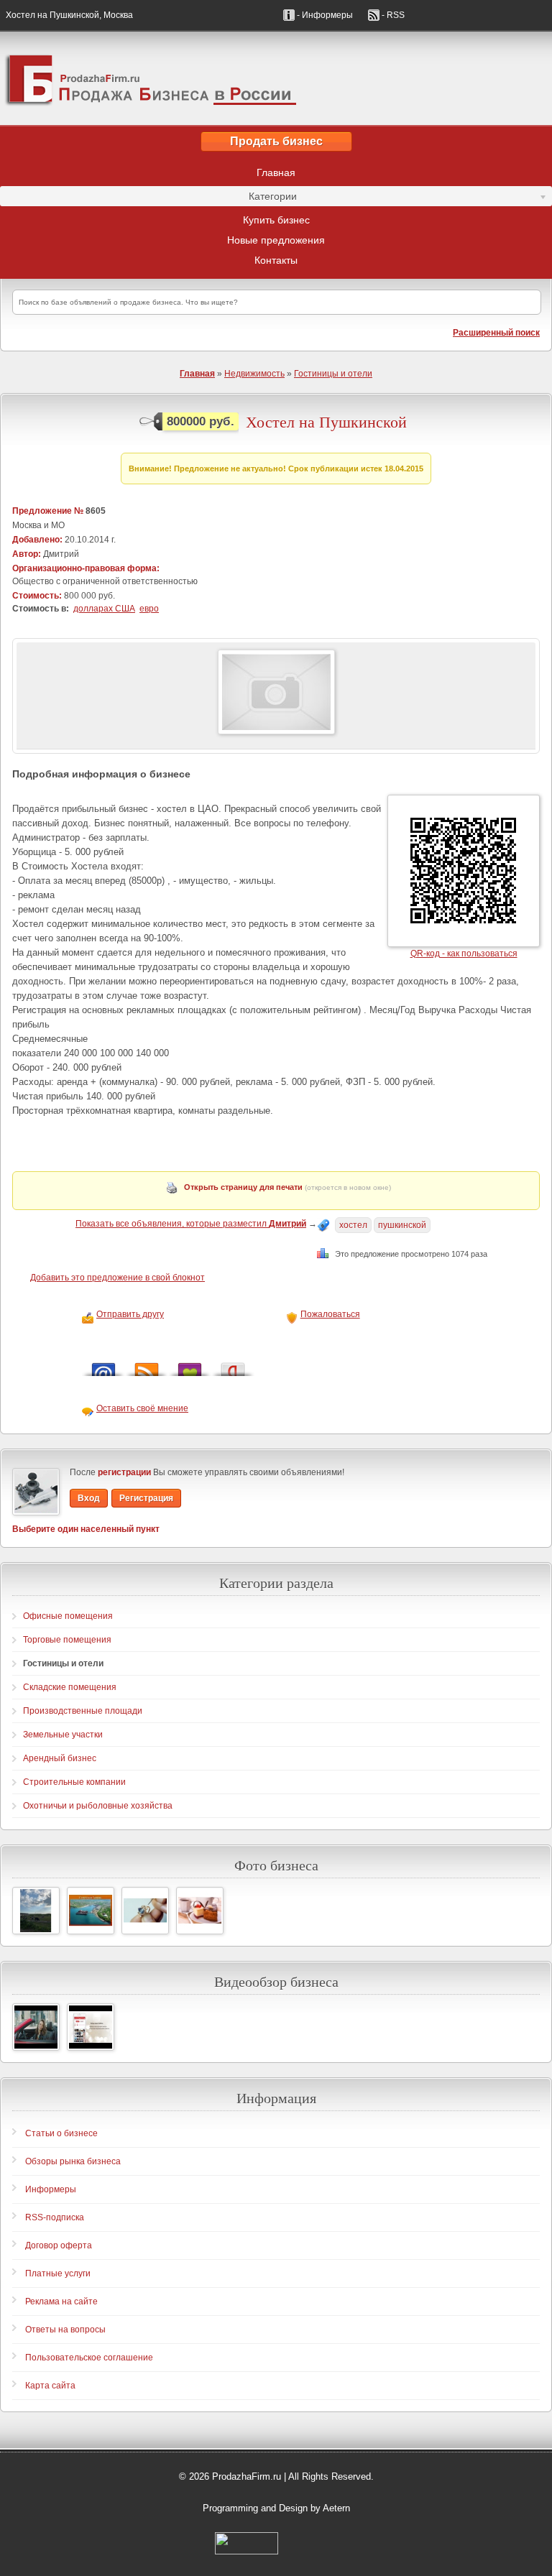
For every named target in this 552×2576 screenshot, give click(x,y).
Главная (276, 172)
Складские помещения (70, 1687)
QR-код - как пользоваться (464, 954)
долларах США (104, 609)
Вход (89, 1498)
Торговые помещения (67, 1640)
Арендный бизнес (60, 1758)
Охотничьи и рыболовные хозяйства (98, 1806)
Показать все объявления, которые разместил (191, 1224)
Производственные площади (83, 1711)
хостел (353, 1225)
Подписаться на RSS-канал (147, 1366)
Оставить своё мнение (142, 1408)
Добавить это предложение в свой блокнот (118, 1278)
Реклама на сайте (61, 2302)
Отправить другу (130, 1314)
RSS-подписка (55, 2217)
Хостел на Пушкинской (326, 422)
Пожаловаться (330, 1314)
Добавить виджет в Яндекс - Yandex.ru (233, 1366)
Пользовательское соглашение (89, 2358)
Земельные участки (63, 1735)
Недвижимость (254, 374)
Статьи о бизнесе (61, 2133)
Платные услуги (58, 2273)
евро (149, 609)
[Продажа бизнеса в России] (276, 78)
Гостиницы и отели (333, 374)
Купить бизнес (276, 220)
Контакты (276, 260)
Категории (148, 198)
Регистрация (146, 1498)
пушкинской (402, 1225)
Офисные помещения (68, 1616)
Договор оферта (59, 2245)
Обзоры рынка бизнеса (73, 2161)
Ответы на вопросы (65, 2330)
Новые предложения (276, 240)
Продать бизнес (276, 141)
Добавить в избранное (190, 1366)
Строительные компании (74, 1782)
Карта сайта (50, 2386)
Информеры (51, 2189)
